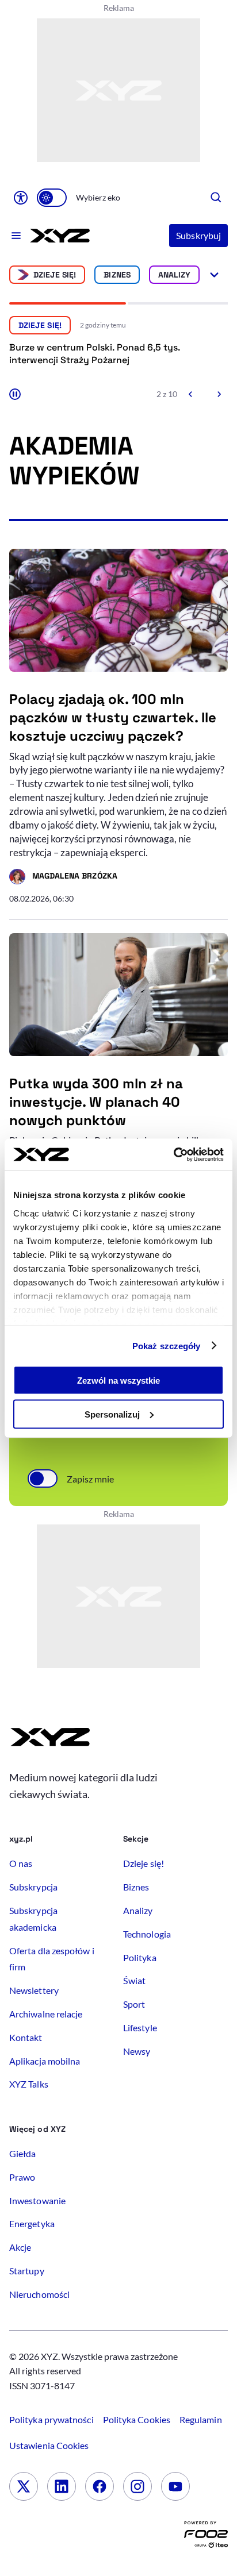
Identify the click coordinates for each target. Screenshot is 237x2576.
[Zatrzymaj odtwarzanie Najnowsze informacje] (15, 394)
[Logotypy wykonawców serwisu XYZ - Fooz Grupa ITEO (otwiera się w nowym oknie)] (206, 2537)
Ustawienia (49, 2445)
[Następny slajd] (219, 394)
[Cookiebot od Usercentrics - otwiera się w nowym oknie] (173, 1154)
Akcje (20, 2247)
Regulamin (201, 2419)
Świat (134, 1980)
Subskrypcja (33, 1887)
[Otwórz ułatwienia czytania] (21, 198)
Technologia (147, 1934)
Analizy (175, 275)
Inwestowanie (37, 2200)
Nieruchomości (39, 2294)
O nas (21, 1863)
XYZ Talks (29, 2084)
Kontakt (26, 2037)
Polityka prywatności (51, 2419)
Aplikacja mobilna (45, 2061)
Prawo (22, 2177)
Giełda (22, 2153)
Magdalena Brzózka (63, 877)
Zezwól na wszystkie (118, 1381)
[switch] (52, 198)
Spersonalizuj (112, 1414)
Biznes (117, 275)
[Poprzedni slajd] (191, 394)
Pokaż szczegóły (167, 1345)
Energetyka (32, 2223)
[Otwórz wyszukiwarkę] (216, 198)
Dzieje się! (55, 275)
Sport (134, 2004)
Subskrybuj (198, 235)
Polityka (140, 1957)
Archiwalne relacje (46, 2014)
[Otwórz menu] (16, 236)
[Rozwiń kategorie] (214, 275)
